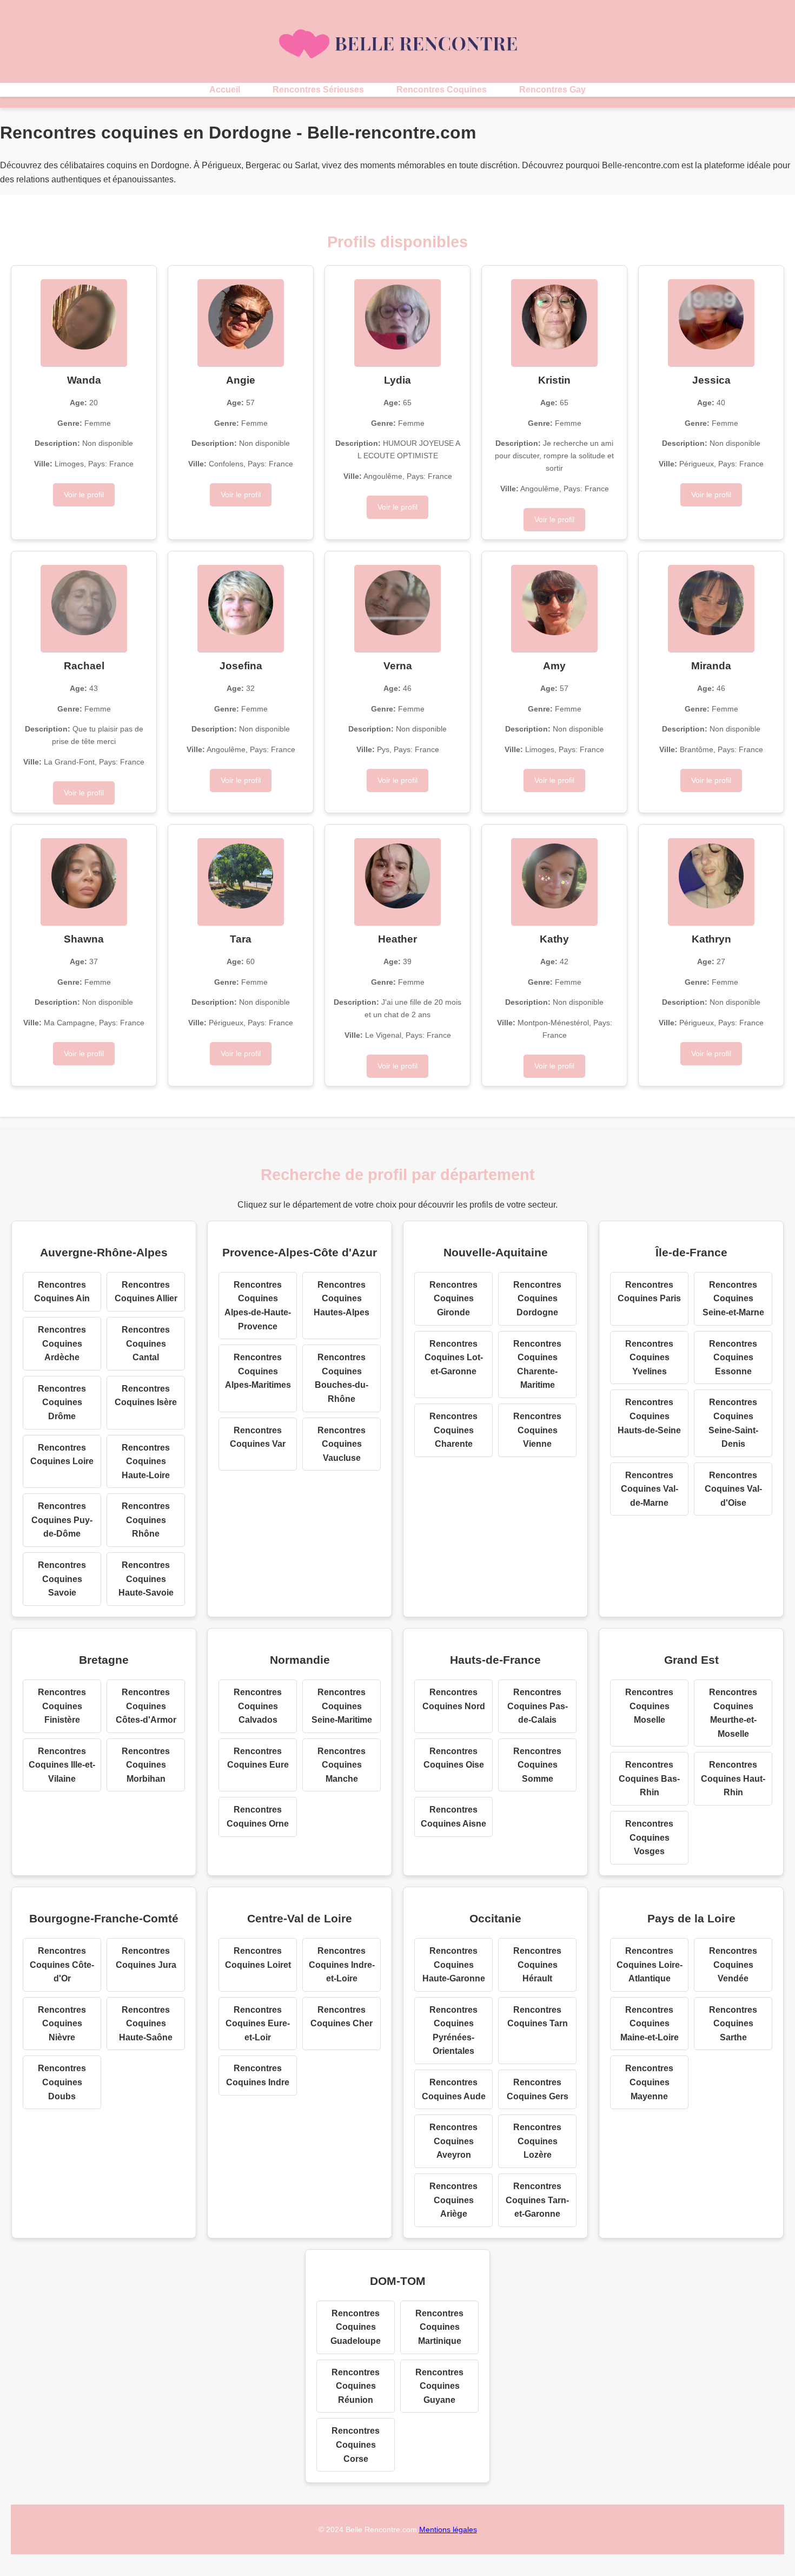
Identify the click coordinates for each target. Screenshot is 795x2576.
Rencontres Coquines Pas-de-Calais (538, 1706)
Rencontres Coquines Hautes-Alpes (342, 1299)
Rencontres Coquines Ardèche (62, 1343)
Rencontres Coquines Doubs (62, 2082)
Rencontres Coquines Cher (342, 2017)
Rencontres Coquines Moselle (649, 1706)
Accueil (225, 90)
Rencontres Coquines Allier (146, 1292)
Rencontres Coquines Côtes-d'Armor (146, 1706)
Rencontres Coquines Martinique (439, 2327)
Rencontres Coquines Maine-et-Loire (650, 2024)
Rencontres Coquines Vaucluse (342, 1444)
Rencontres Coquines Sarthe (733, 2024)
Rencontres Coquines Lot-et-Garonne (454, 1358)
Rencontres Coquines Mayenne (649, 2082)
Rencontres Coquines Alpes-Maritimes (258, 1371)
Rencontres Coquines (442, 90)
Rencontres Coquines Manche (342, 1765)
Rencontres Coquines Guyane (439, 2386)
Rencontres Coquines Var (258, 1437)
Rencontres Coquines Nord (454, 1699)
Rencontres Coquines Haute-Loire (146, 1461)
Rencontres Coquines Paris (649, 1292)
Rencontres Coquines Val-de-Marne (650, 1489)
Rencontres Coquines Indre (258, 2075)
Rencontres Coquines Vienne (537, 1430)
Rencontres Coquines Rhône (146, 1520)
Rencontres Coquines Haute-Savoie (146, 1579)
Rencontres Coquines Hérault (537, 1965)
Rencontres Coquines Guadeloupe (356, 2327)
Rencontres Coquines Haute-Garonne (454, 1965)
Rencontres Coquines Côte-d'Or (62, 1965)
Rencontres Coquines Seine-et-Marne (733, 1299)
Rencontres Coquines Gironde (453, 1299)
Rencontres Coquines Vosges (649, 1837)
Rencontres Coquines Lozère (537, 2141)
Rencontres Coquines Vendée (733, 1965)
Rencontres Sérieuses (318, 90)
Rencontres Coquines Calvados (258, 1706)
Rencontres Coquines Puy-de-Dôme (62, 1520)
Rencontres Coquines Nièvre (62, 2024)
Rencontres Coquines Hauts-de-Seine (649, 1416)
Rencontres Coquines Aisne (453, 1817)
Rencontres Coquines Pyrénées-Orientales (453, 2031)
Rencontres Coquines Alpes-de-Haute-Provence (258, 1306)
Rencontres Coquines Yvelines (649, 1358)
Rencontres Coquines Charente (453, 1430)
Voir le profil (84, 495)
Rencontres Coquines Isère (146, 1396)
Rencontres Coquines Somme (537, 1765)
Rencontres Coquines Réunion (356, 2386)
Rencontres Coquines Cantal (146, 1343)
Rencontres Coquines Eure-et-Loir (258, 2024)
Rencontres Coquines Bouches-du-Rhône (342, 1378)
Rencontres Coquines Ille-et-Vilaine (62, 1765)
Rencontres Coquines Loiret (258, 1958)
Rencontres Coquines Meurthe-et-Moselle (733, 1713)
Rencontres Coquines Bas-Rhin (649, 1778)
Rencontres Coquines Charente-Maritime (537, 1365)
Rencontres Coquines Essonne (733, 1358)
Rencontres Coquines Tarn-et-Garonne (537, 2200)
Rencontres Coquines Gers (538, 2089)
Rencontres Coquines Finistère (62, 1706)
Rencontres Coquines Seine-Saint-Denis (733, 1423)
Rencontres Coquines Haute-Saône (146, 2024)
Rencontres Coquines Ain (62, 1292)
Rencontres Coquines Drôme (62, 1402)
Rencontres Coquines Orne (258, 1817)
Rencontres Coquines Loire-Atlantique (650, 1965)
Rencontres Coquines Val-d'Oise (733, 1489)
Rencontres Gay (552, 90)
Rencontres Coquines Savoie (62, 1579)
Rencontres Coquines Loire (62, 1455)
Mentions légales (448, 2529)
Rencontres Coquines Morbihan (146, 1765)
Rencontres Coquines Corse (356, 2445)
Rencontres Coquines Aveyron (453, 2141)
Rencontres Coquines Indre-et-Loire (342, 1965)
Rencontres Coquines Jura (146, 1958)
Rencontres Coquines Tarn (538, 2017)
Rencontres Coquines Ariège (453, 2200)
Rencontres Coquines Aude (454, 2089)
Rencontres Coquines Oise (454, 1758)
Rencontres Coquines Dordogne (537, 1299)
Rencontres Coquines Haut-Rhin (733, 1778)
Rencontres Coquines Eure (258, 1758)
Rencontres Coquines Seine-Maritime (342, 1706)
